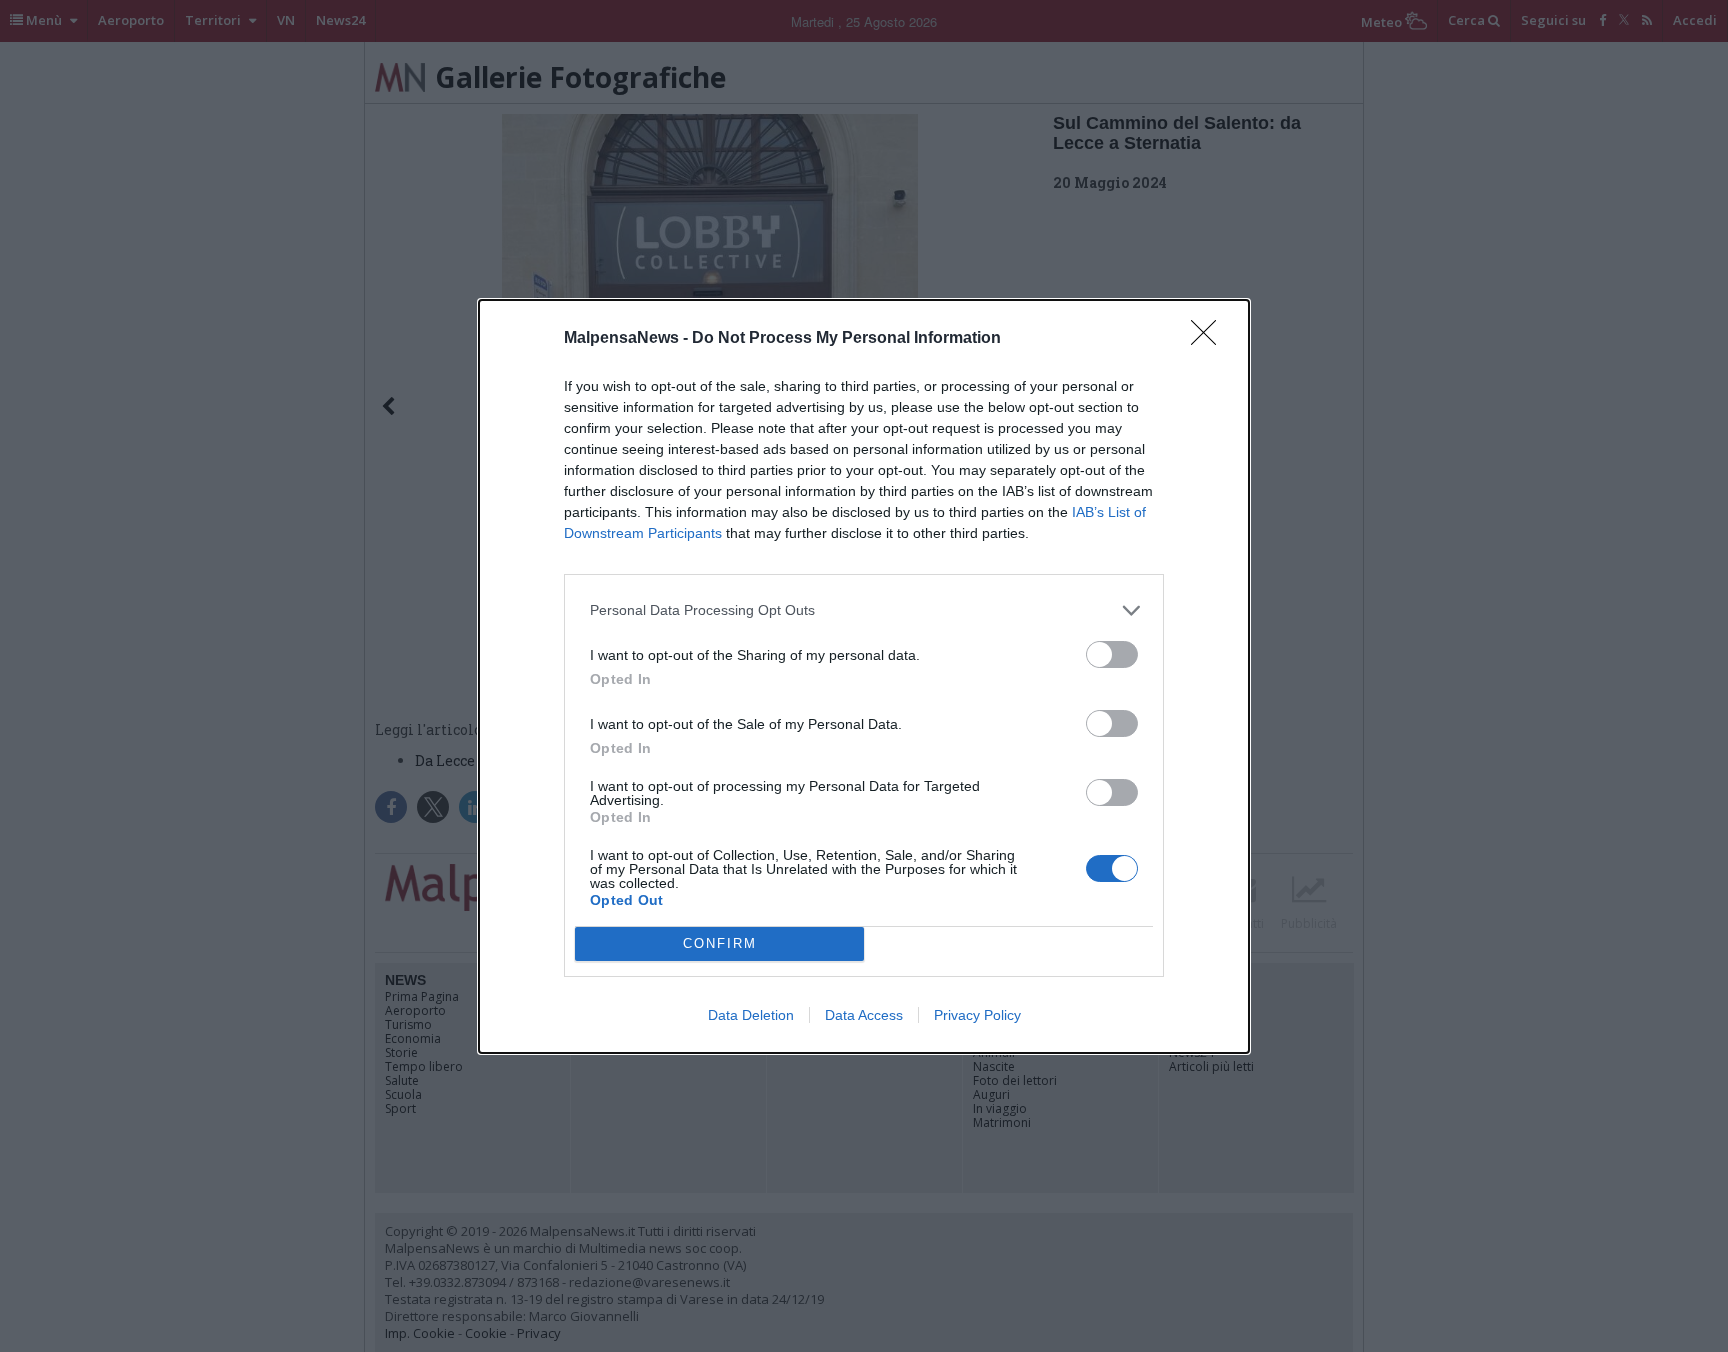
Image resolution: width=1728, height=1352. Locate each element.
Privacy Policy (977, 1015)
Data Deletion (751, 1015)
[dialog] (864, 676)
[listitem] (864, 610)
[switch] (1112, 654)
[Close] (1210, 339)
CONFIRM (720, 943)
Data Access (864, 1015)
